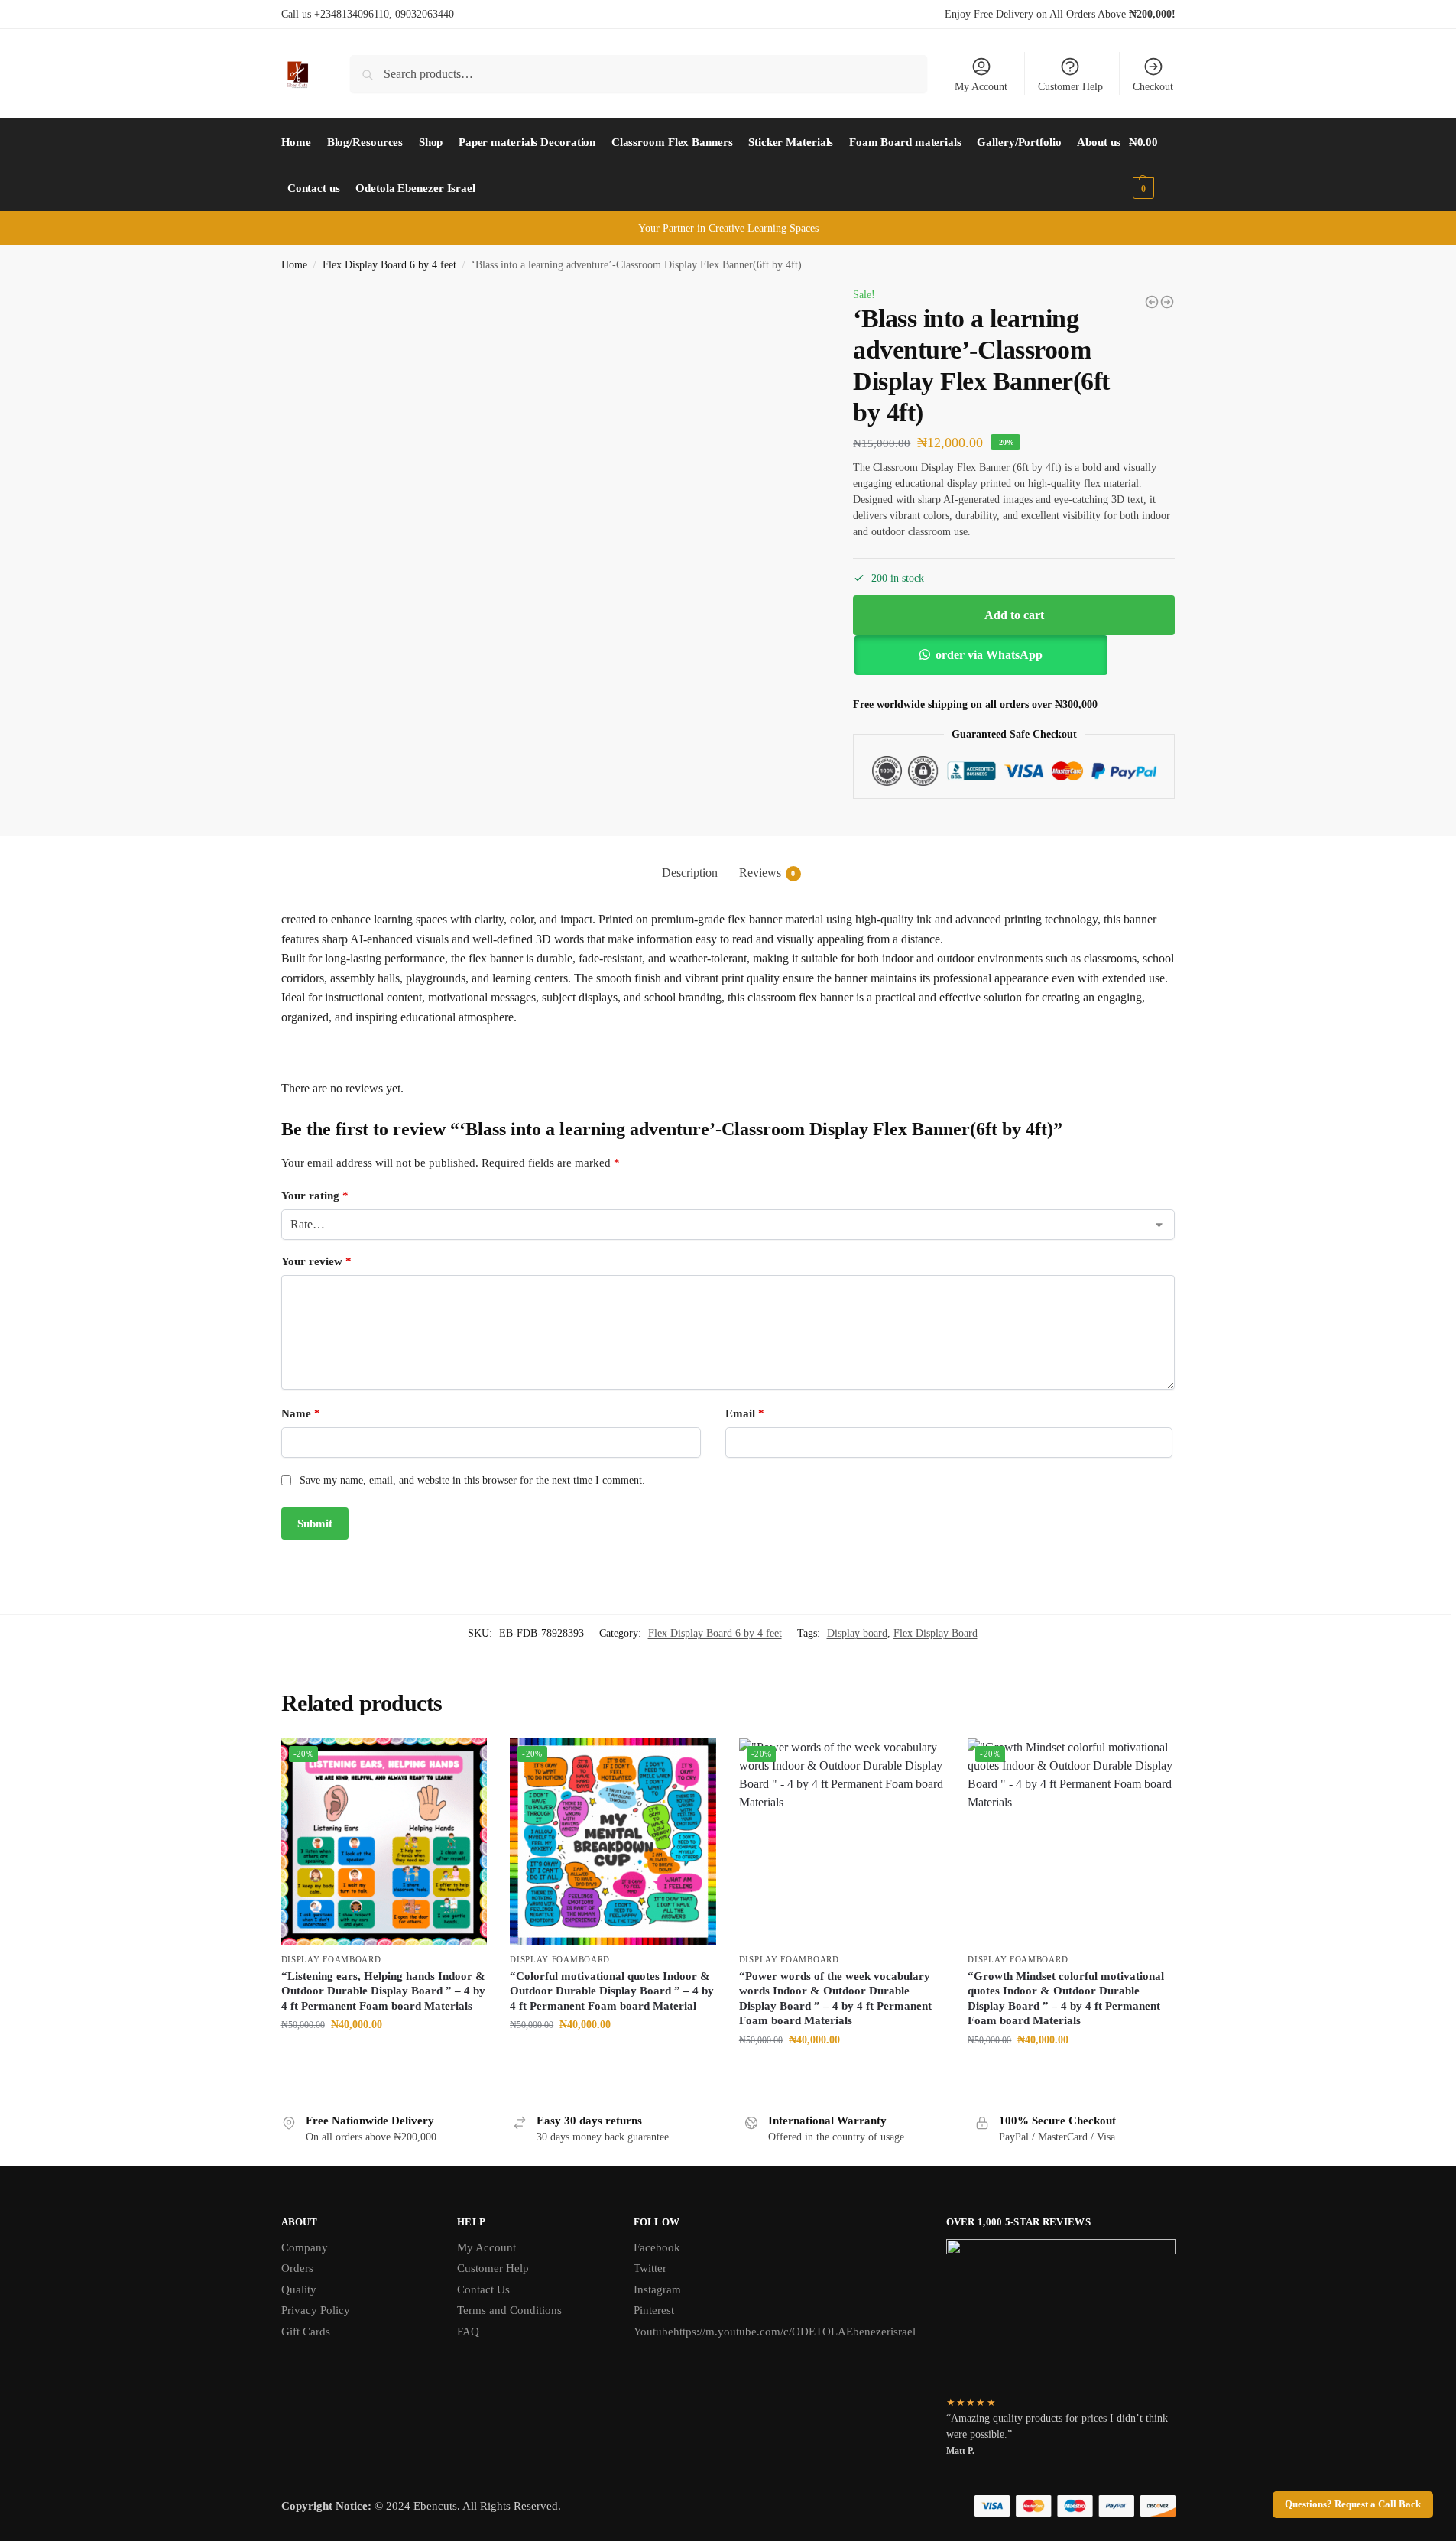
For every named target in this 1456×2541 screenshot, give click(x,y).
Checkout (1153, 87)
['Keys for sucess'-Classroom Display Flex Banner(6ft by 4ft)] (1167, 302)
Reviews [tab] (767, 873)
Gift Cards (306, 2332)
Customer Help (1070, 87)
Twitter (650, 2268)
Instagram (657, 2289)
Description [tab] (690, 873)
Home (294, 265)
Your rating (315, 1196)
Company (305, 2247)
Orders (297, 2268)
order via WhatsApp (989, 655)
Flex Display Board (936, 1633)
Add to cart (1014, 615)
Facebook (657, 2247)
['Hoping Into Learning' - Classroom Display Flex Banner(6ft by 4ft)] (1152, 302)
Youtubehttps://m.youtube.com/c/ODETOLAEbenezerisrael (775, 2332)
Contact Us (483, 2289)
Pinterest (654, 2310)
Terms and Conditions (509, 2310)
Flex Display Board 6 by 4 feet (389, 265)
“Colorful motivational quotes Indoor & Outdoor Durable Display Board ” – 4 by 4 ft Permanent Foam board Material (612, 1991)
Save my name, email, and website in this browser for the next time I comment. (472, 1480)
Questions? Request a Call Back (1353, 2504)
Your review (316, 1261)
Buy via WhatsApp (391, 2057)
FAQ (468, 2332)
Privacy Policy (316, 2310)
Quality (299, 2289)
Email (745, 1413)
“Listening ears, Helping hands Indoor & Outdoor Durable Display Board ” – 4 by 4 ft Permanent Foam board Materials (383, 1991)
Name (301, 1413)
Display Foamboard (331, 1959)
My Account (981, 87)
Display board (857, 1633)
